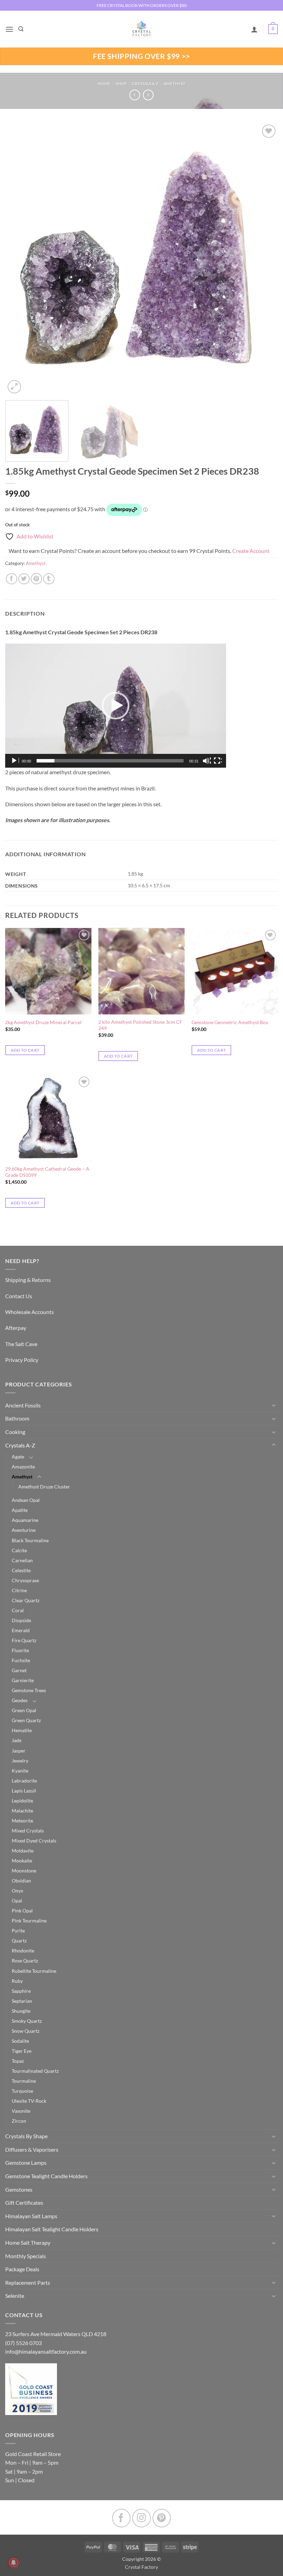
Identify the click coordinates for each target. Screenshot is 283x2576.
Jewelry (20, 1761)
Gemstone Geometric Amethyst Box (230, 1022)
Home (104, 84)
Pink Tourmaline (29, 1921)
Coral (18, 1610)
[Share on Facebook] (12, 579)
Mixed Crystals (28, 1831)
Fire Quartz (24, 1640)
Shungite (21, 2011)
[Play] (15, 761)
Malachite (22, 1811)
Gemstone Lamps (26, 2163)
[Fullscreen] (218, 761)
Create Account (251, 551)
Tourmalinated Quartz (35, 2071)
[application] (116, 706)
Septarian (22, 2001)
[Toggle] (274, 1405)
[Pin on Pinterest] (36, 579)
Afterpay (16, 1328)
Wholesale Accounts (30, 1312)
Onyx (17, 1891)
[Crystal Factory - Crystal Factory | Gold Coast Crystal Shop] (141, 29)
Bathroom (17, 1418)
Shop (121, 84)
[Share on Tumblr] (49, 579)
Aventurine (24, 1530)
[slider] (110, 761)
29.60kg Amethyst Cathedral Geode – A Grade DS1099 (47, 1172)
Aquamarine (25, 1520)
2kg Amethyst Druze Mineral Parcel (43, 1022)
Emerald (21, 1630)
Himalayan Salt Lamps (31, 2216)
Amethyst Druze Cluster (44, 1487)
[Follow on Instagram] (141, 2518)
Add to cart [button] (25, 1050)
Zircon (19, 2121)
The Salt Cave (21, 1344)
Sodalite (20, 2041)
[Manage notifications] (13, 2563)
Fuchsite (21, 1660)
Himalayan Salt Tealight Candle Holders (52, 2229)
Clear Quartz (26, 1600)
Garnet (19, 1670)
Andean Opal (26, 1500)
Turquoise (22, 2091)
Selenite (15, 2296)
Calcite (19, 1550)
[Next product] (135, 95)
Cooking (15, 1432)
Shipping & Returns (28, 1280)
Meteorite (22, 1821)
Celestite (21, 1570)
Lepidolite (22, 1801)
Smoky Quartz (27, 2021)
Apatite (20, 1510)
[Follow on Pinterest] (162, 2518)
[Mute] (207, 761)
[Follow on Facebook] (121, 2518)
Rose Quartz (25, 1961)
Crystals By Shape (26, 2136)
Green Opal (24, 1710)
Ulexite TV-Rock (29, 2101)
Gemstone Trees (29, 1690)
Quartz (19, 1941)
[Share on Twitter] (24, 579)
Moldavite (23, 1851)
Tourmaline (24, 2081)
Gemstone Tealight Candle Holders (46, 2176)
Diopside (21, 1620)
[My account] (254, 29)
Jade (17, 1740)
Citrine (19, 1590)
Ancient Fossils (23, 1405)
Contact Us (19, 1296)
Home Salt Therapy (28, 2242)
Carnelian (22, 1560)
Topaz (18, 2061)
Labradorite (24, 1781)
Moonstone (24, 1871)
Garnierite (23, 1680)
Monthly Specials (26, 2256)
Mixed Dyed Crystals (34, 1841)
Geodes (20, 1700)
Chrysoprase (25, 1580)
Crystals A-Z (145, 84)
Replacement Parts (28, 2282)
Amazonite (23, 1467)
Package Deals (22, 2269)
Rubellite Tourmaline (34, 1971)
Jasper (19, 1751)
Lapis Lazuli (24, 1791)
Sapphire (21, 1991)
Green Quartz (26, 1720)
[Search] (21, 29)
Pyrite (18, 1931)
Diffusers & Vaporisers (32, 2149)
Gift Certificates (24, 2203)
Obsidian (21, 1881)
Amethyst (174, 84)
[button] (9, 29)
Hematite (22, 1730)
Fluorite (20, 1650)
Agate (18, 1457)
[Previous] (19, 259)
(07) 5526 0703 (23, 2343)
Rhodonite (23, 1951)
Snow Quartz (26, 2031)
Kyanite (20, 1771)
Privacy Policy (22, 1360)
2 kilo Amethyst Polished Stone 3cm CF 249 (140, 1025)
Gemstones (19, 2189)
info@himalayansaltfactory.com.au (46, 2351)
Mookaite (22, 1861)
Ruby (17, 1981)
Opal (17, 1901)
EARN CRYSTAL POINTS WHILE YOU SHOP (141, 5)
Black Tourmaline (30, 1540)
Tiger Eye (22, 2051)
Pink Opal (22, 1911)
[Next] (264, 259)
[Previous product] (148, 95)
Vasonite (21, 2111)
